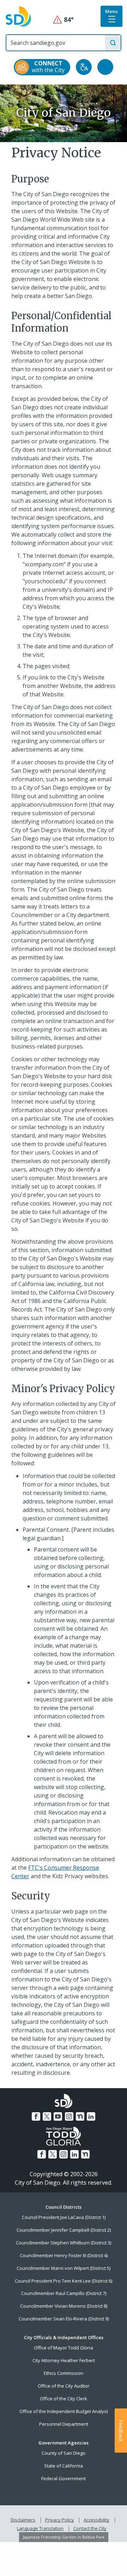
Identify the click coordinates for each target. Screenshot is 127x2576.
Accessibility (96, 2520)
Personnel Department (64, 2424)
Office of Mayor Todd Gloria (64, 2348)
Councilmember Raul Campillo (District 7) (64, 2293)
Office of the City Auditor (64, 2386)
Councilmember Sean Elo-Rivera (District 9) (64, 2319)
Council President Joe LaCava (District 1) (64, 2217)
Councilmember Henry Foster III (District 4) (64, 2255)
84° (64, 20)
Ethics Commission (64, 2373)
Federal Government (64, 2478)
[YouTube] (58, 2116)
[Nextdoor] (80, 2116)
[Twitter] (47, 2116)
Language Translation (40, 2528)
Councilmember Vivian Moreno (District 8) (64, 2306)
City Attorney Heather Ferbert (64, 2360)
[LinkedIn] (91, 2116)
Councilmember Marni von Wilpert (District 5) (64, 2268)
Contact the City (90, 2528)
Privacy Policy (60, 2520)
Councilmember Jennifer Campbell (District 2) (64, 2230)
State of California (64, 2466)
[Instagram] (69, 2116)
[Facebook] (36, 2116)
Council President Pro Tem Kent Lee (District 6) (64, 2281)
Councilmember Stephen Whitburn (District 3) (64, 2243)
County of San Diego (64, 2453)
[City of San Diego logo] (18, 16)
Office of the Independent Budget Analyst (64, 2411)
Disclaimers (23, 2520)
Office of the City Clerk (64, 2399)
